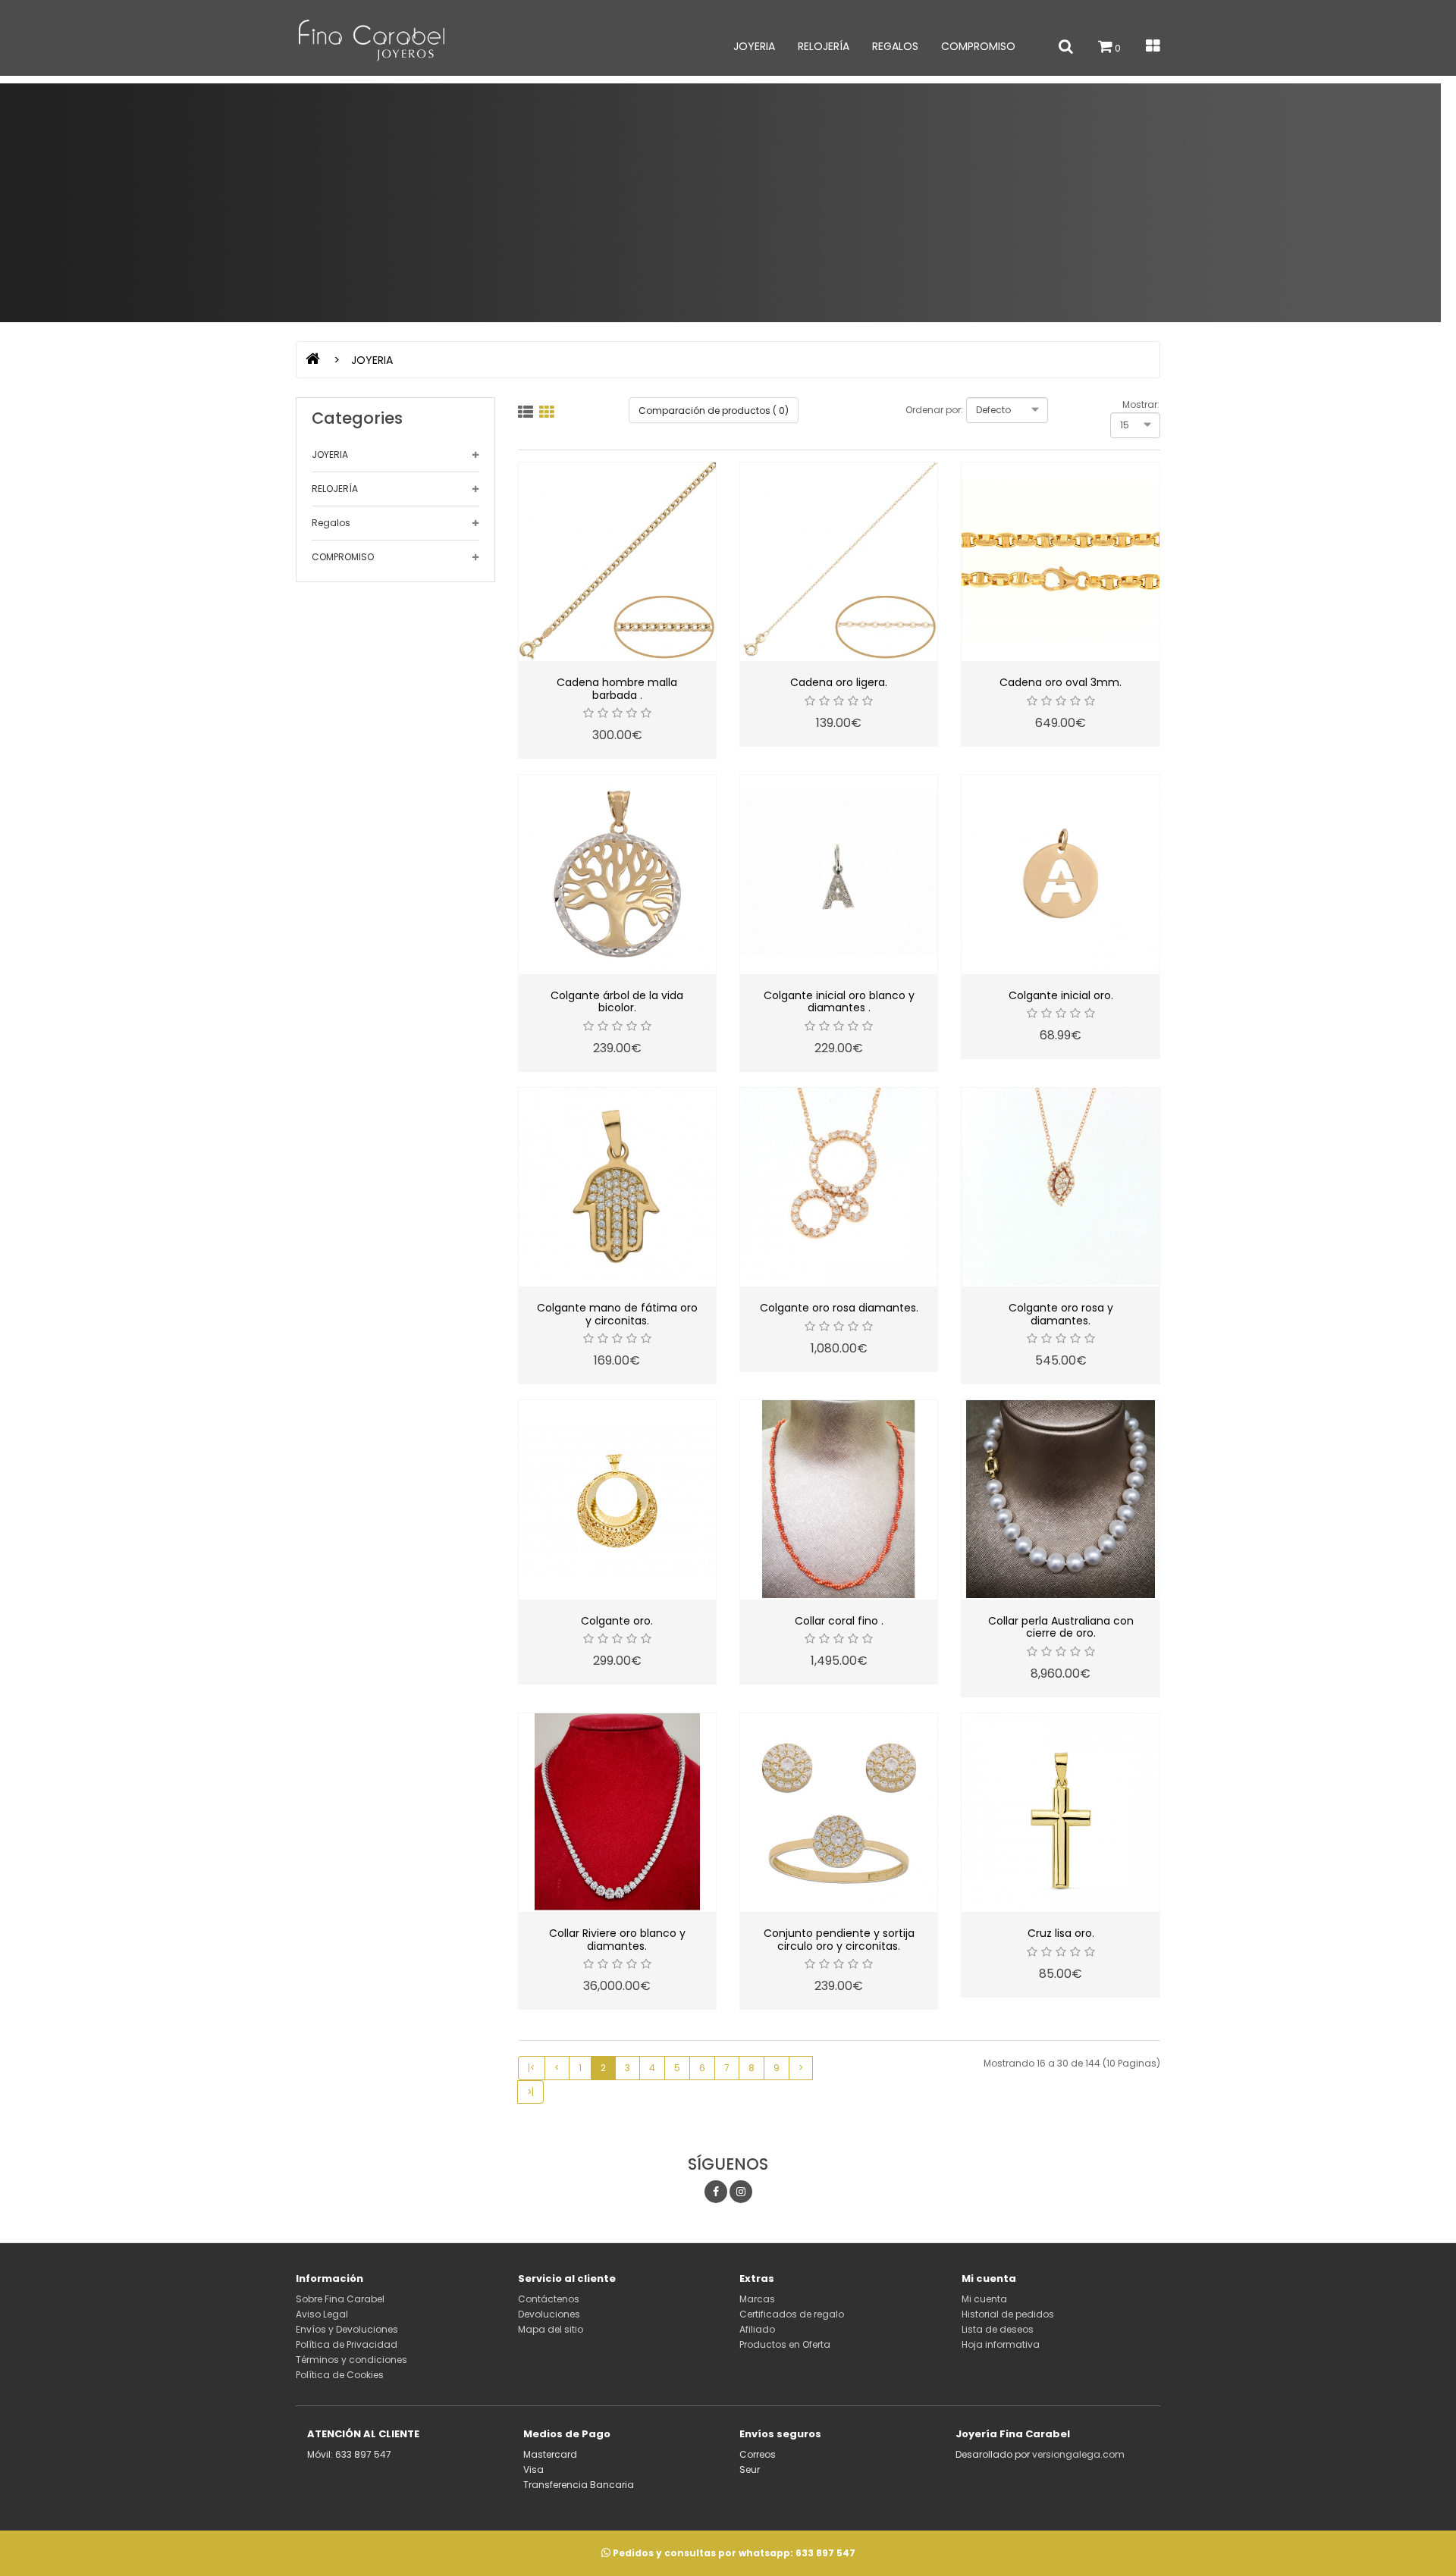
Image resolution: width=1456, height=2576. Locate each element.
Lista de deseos (998, 2329)
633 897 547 (825, 2553)
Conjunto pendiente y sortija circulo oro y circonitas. (839, 1940)
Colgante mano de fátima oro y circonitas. (617, 1314)
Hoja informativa (1001, 2344)
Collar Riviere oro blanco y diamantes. (617, 1940)
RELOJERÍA (824, 46)
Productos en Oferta (785, 2344)
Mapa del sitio (551, 2329)
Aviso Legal (322, 2314)
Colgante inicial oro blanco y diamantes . (839, 1002)
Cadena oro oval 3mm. (1061, 682)
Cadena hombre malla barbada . (617, 689)
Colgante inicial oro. (1061, 995)
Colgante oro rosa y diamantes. (1061, 1314)
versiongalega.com (1078, 2454)
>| (530, 2092)
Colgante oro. (617, 1621)
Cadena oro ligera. (839, 682)
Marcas (757, 2299)
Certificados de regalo (792, 2314)
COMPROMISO (978, 46)
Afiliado (757, 2329)
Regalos (895, 46)
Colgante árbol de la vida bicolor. (617, 1002)
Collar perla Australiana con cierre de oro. (1061, 1627)
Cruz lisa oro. (1061, 1933)
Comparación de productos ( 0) (714, 411)
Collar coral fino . (839, 1621)
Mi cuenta (984, 2299)
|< (532, 2068)
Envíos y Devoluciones (347, 2329)
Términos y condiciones (351, 2360)
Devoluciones (549, 2314)
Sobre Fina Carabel (340, 2299)
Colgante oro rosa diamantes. (839, 1308)
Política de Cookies (340, 2375)
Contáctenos (549, 2299)
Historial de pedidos (1008, 2314)
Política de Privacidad (347, 2344)
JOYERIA (754, 46)
